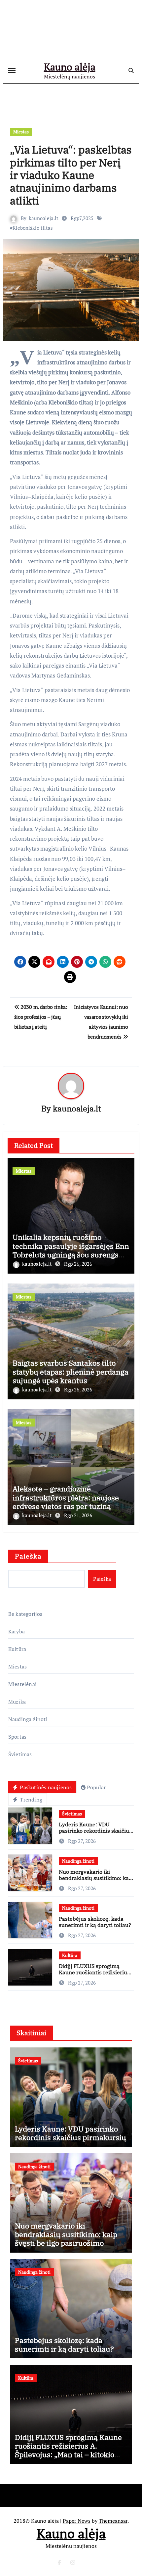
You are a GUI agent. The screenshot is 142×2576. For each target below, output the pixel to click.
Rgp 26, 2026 (78, 1264)
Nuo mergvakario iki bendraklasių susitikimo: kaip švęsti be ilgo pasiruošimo (96, 1878)
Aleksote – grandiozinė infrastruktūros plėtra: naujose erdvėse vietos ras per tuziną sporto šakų (66, 1502)
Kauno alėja (70, 67)
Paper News (77, 2521)
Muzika (17, 1702)
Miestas (21, 132)
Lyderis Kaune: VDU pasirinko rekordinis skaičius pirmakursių (95, 1831)
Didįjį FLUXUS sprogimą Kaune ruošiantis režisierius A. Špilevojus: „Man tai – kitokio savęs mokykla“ (94, 1976)
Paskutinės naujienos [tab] (45, 1787)
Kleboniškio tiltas (33, 228)
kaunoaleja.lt (44, 218)
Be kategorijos (25, 1614)
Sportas (17, 1737)
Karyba (17, 1631)
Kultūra (17, 1649)
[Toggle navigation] (12, 70)
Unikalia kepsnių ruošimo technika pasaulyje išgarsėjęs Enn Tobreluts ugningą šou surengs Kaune (71, 1250)
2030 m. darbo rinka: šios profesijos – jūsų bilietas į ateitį (41, 1017)
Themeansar (113, 2521)
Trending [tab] (30, 1800)
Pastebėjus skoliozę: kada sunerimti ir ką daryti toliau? (95, 1922)
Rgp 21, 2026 (78, 1515)
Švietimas (20, 1754)
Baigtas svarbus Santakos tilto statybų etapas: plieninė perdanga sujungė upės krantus (71, 1372)
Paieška (28, 1556)
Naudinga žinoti (28, 1719)
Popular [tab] (96, 1787)
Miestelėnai (22, 1684)
